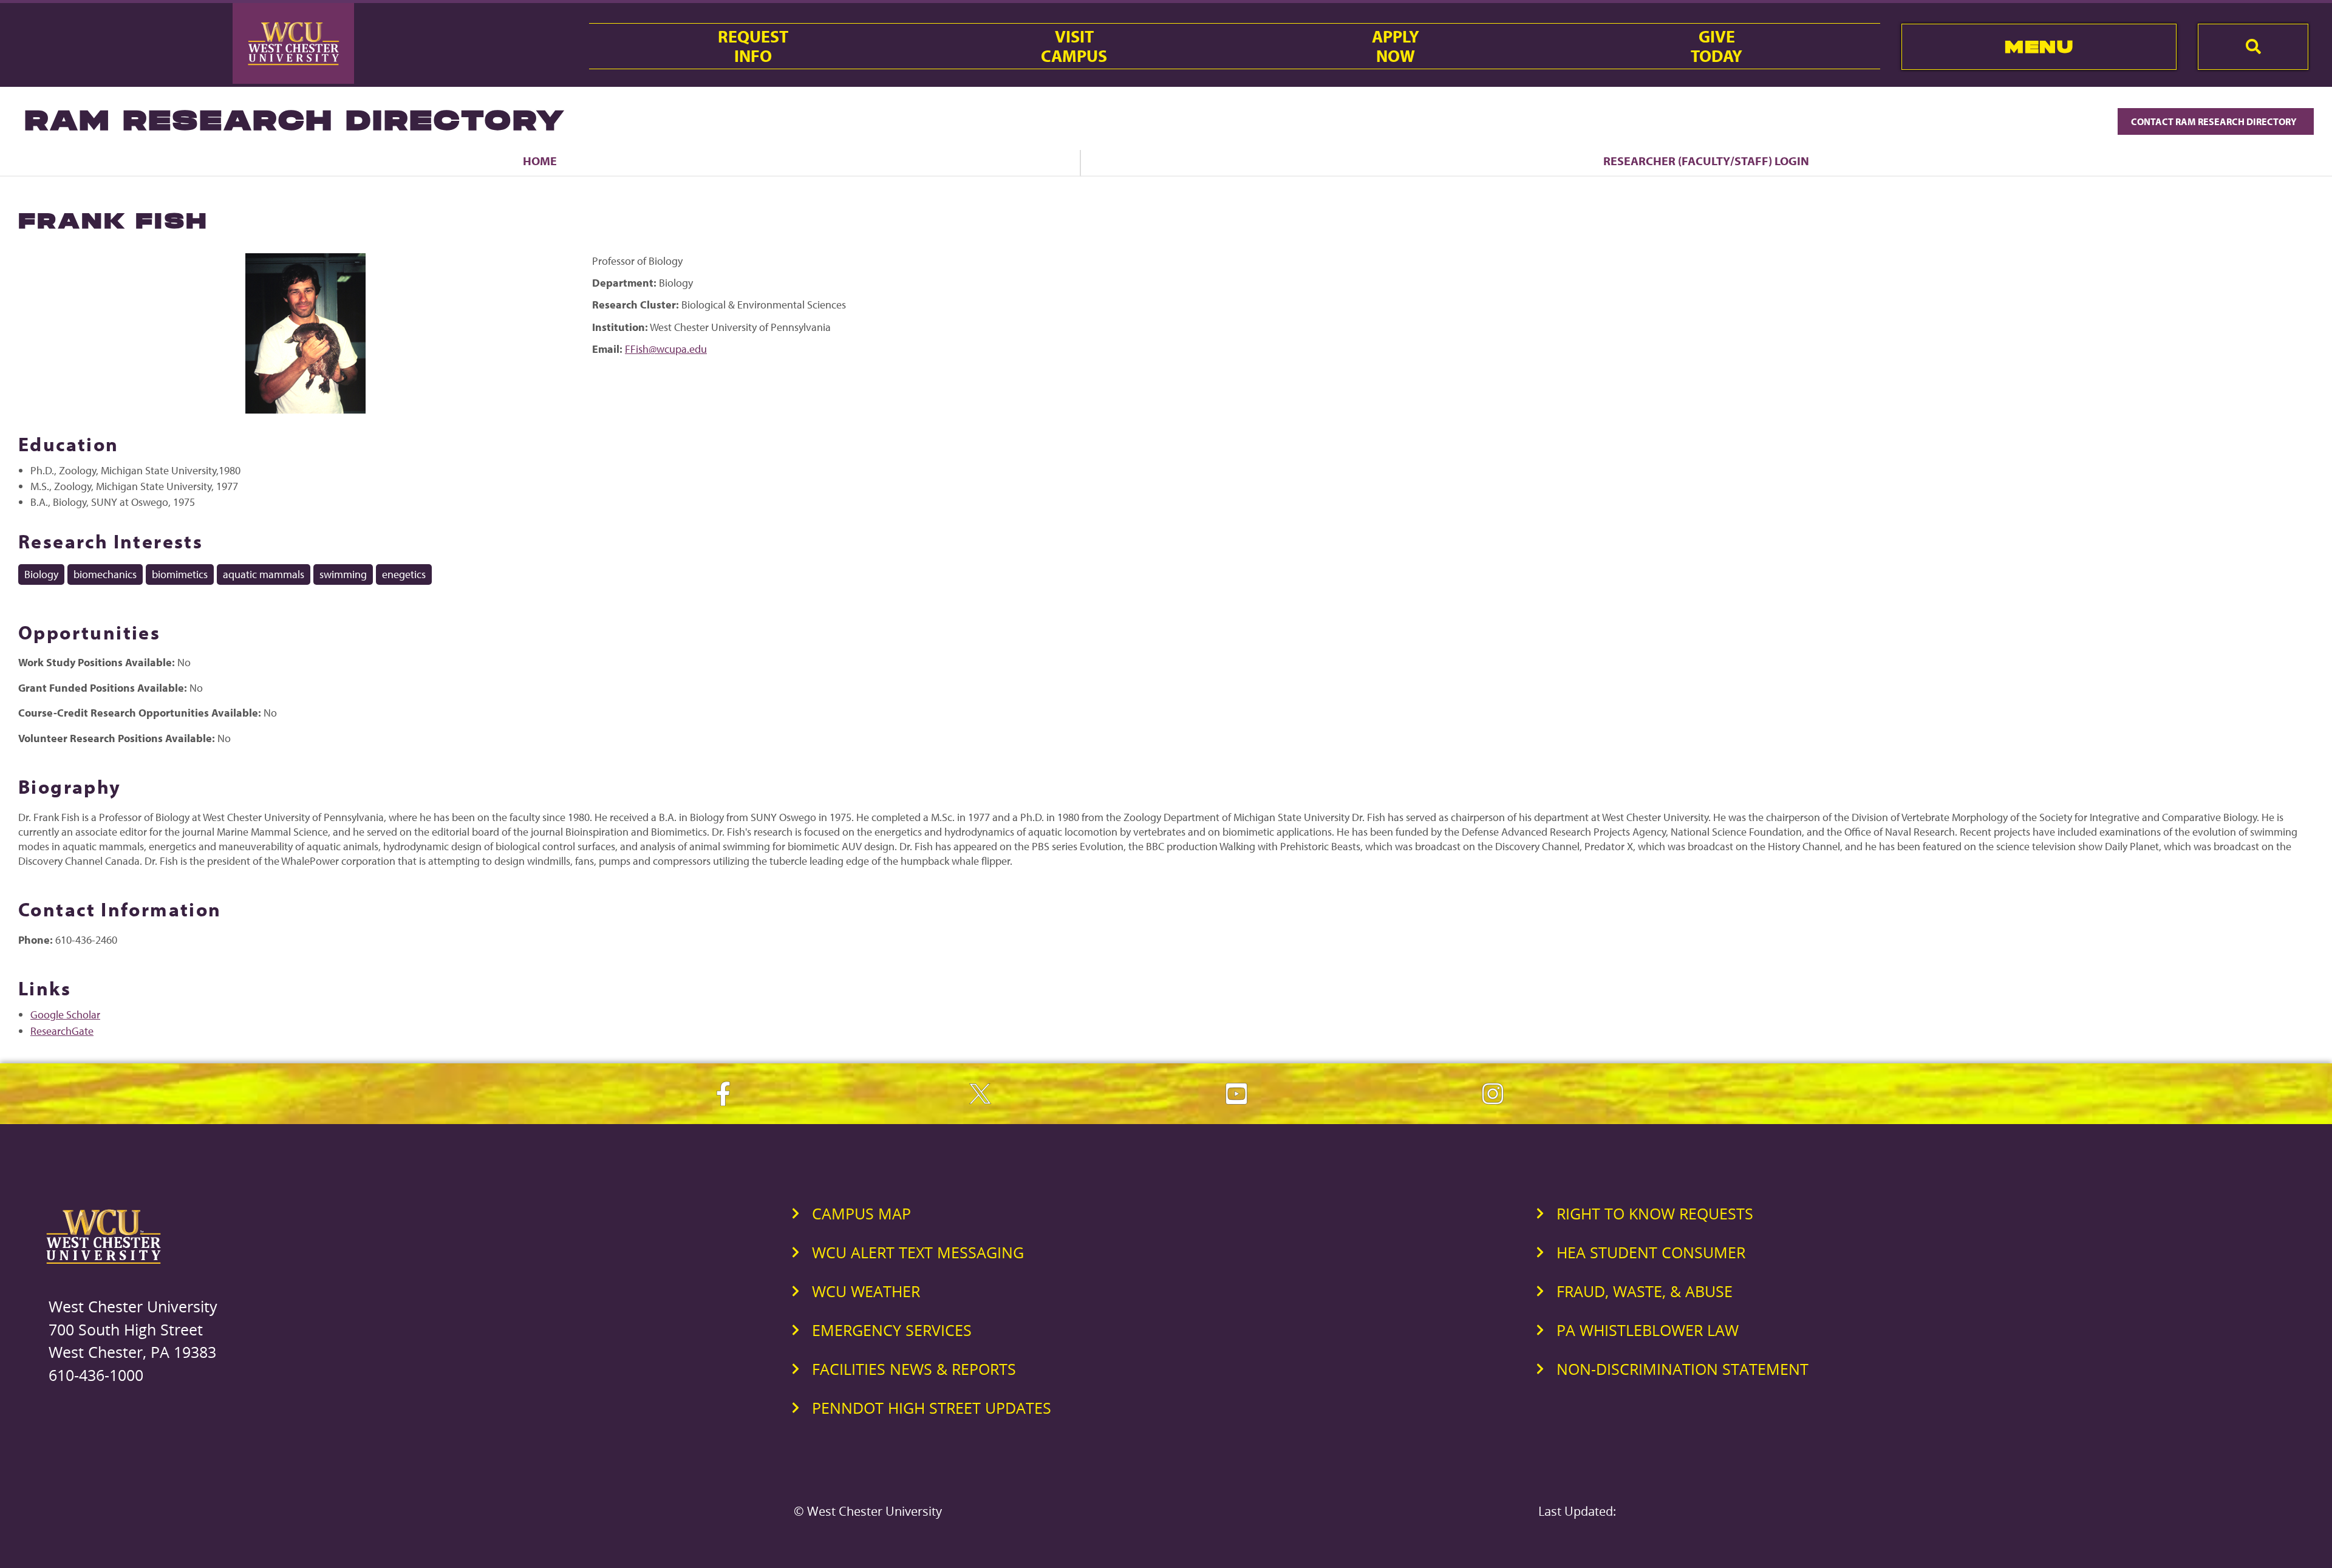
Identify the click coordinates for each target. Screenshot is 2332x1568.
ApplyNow (1396, 46)
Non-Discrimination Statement (1683, 1369)
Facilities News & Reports (914, 1369)
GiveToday (1717, 46)
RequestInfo (753, 46)
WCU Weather (866, 1291)
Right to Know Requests (1655, 1213)
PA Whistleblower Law (1648, 1330)
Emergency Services (892, 1330)
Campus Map (861, 1213)
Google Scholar (65, 1014)
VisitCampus (1074, 46)
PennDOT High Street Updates (932, 1408)
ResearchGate (62, 1031)
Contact (2215, 121)
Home (540, 161)
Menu (2039, 46)
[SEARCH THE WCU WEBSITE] (2253, 47)
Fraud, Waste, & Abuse (1645, 1291)
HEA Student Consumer (1651, 1252)
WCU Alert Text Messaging (918, 1252)
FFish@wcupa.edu (666, 349)
